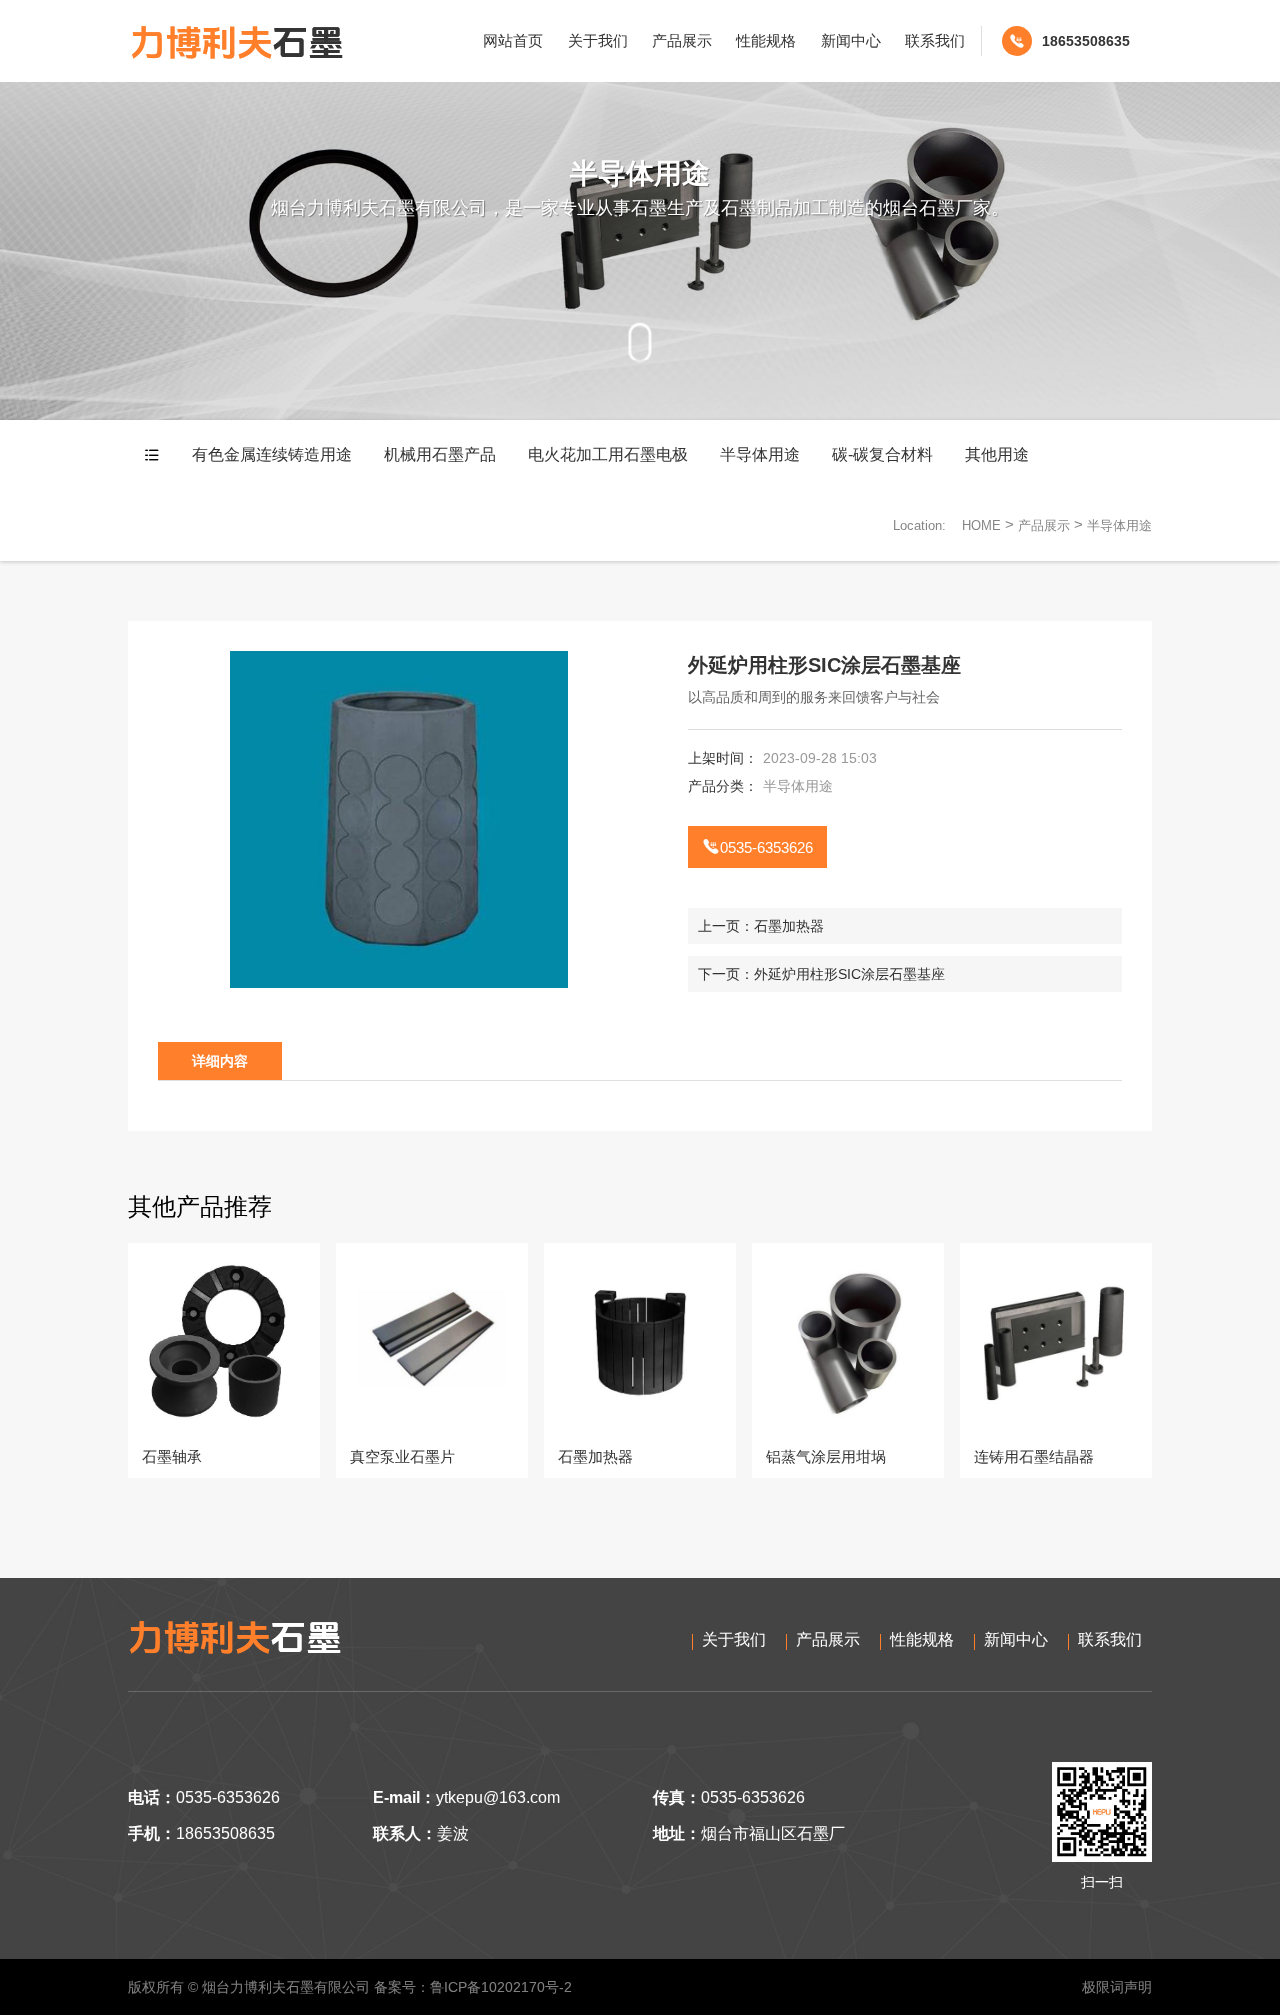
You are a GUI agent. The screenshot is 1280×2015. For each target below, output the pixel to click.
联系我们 (935, 40)
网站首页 (513, 40)
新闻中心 (851, 40)
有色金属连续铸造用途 (272, 454)
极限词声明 (1117, 1987)
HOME (981, 525)
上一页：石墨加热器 (761, 926)
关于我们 (598, 40)
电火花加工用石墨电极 (608, 454)
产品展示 (682, 40)
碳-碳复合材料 (882, 454)
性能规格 (766, 40)
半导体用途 (760, 454)
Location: (919, 525)
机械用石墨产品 (440, 454)
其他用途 (997, 454)
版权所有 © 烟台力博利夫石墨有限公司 (249, 1987)
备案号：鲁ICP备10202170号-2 (473, 1987)
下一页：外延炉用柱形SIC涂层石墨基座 (821, 974)
